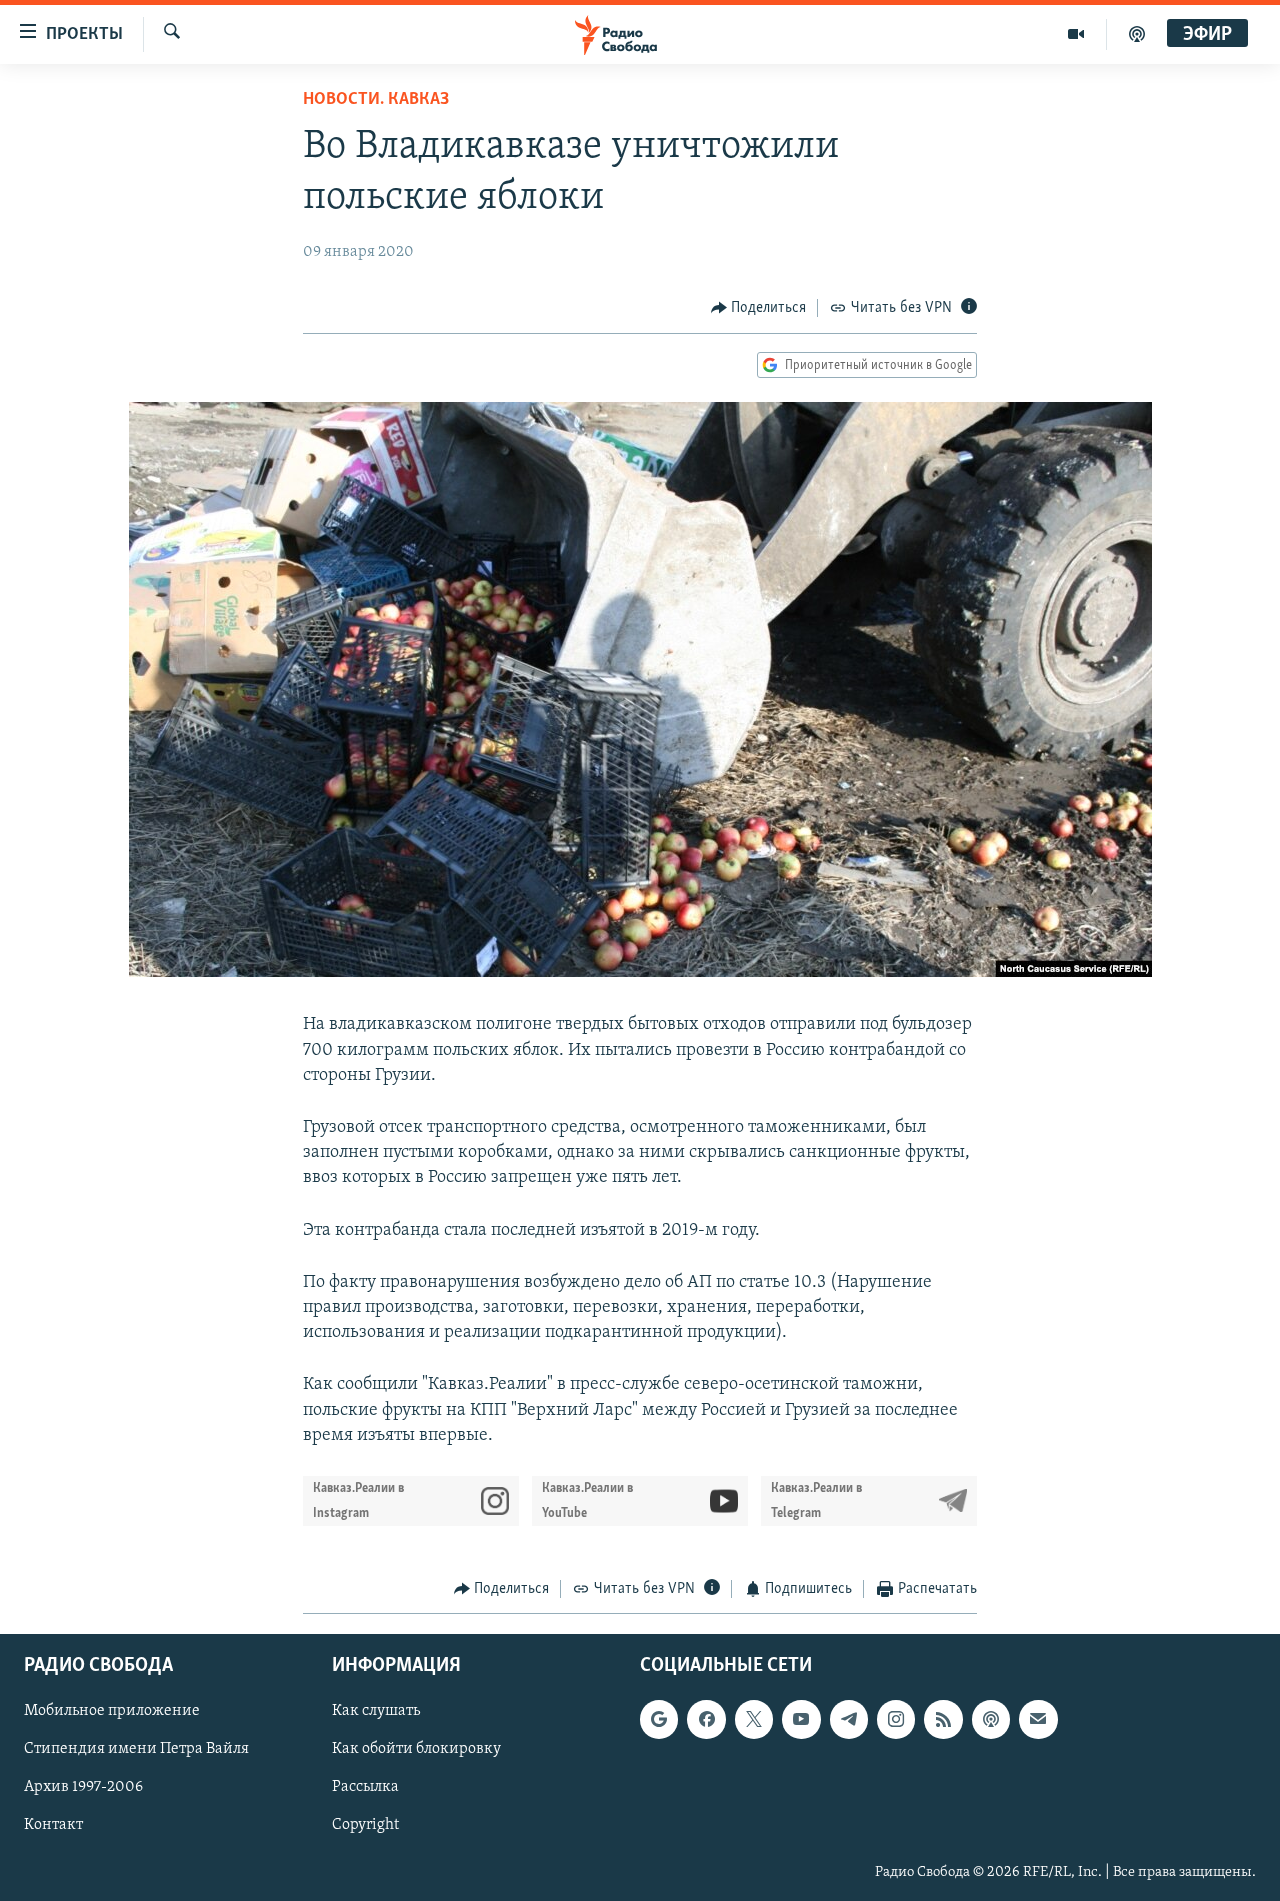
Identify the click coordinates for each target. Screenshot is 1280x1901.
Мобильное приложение (112, 1712)
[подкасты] (1137, 34)
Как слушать (376, 1712)
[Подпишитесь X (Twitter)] (754, 1720)
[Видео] (1076, 34)
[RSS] (943, 1720)
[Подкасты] (991, 1720)
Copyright (365, 1826)
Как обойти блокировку (416, 1750)
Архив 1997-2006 (83, 1788)
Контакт (53, 1826)
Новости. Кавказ (376, 100)
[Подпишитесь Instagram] (896, 1720)
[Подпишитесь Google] (659, 1720)
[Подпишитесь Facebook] (706, 1720)
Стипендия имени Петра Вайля (136, 1750)
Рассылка (365, 1788)
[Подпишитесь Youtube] (801, 1720)
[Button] (759, 308)
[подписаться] (1038, 1720)
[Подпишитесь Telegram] (849, 1720)
